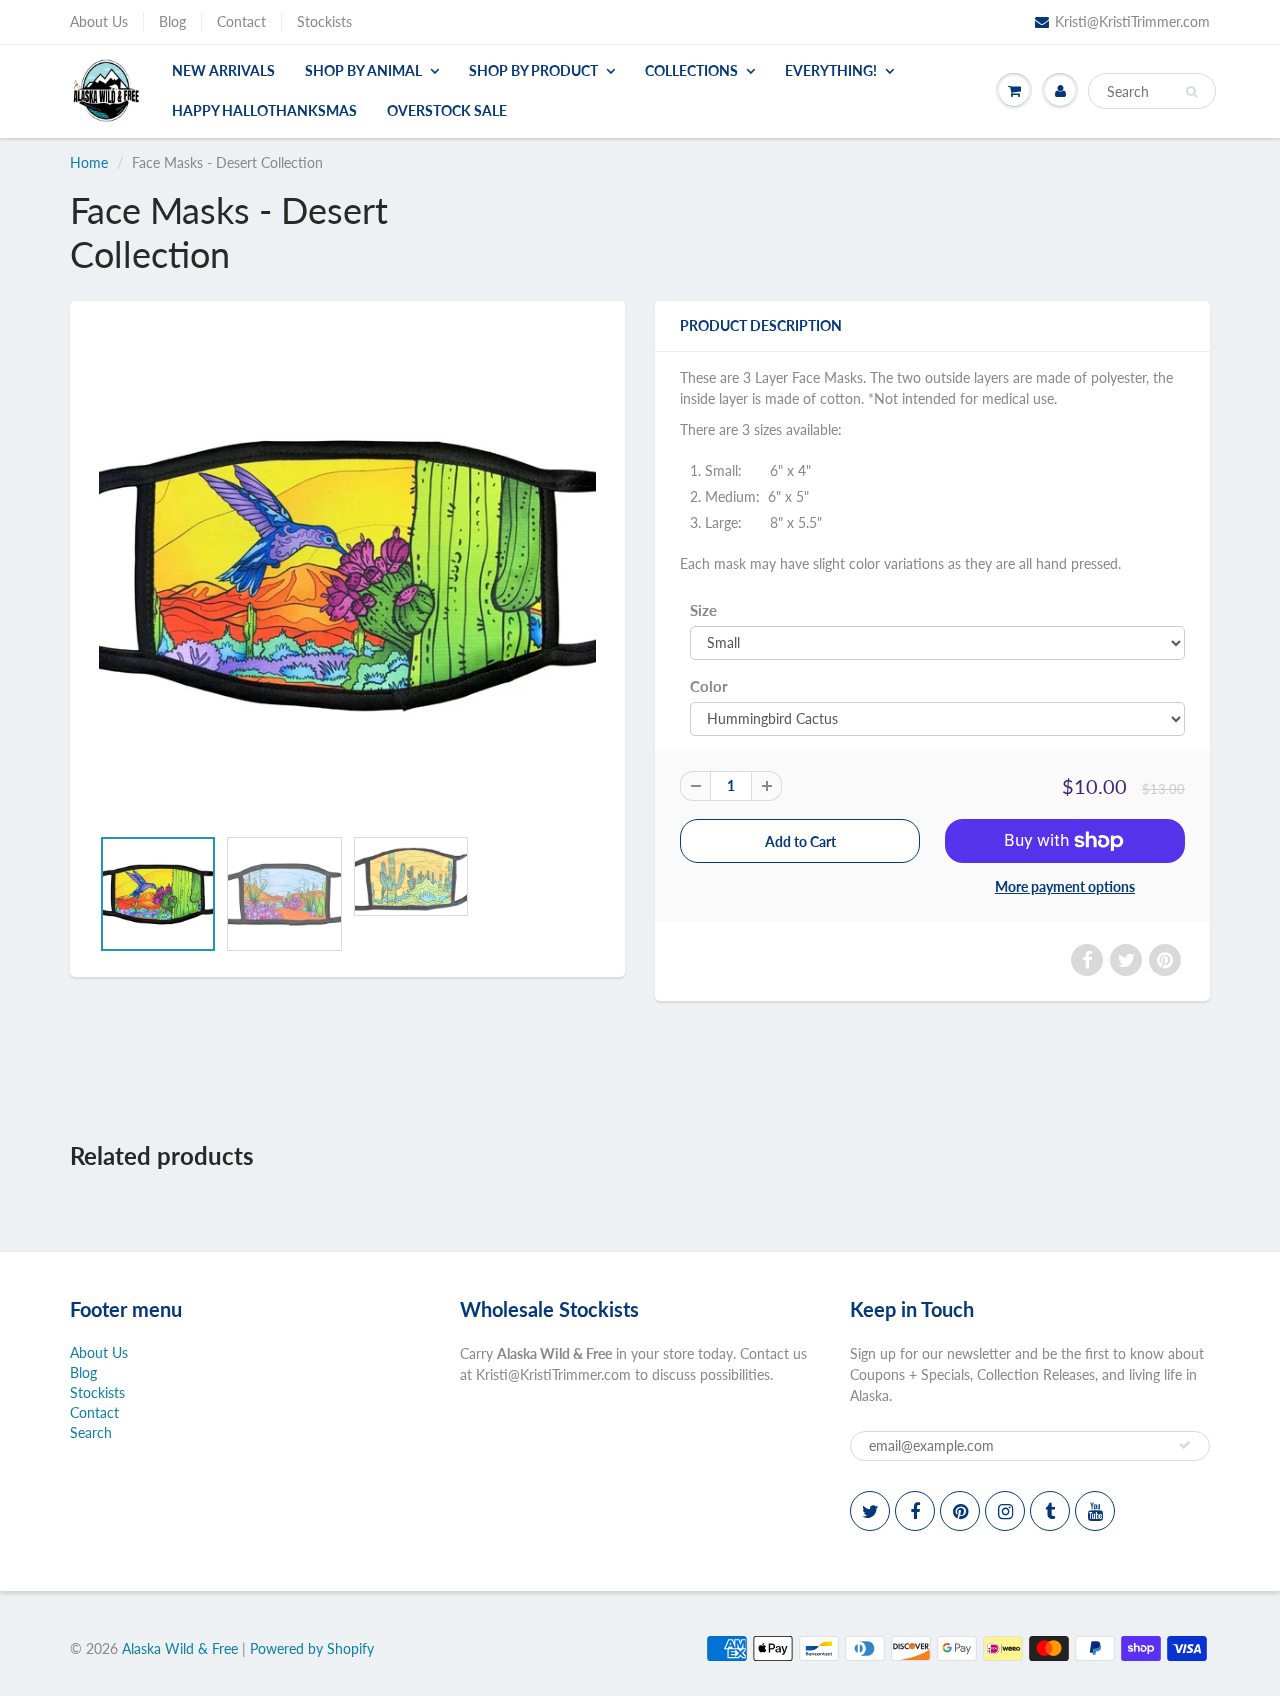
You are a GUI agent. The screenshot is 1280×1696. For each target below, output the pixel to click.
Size (703, 610)
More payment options (1065, 886)
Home (89, 162)
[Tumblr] (1050, 1511)
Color (709, 686)
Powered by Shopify (312, 1648)
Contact (241, 21)
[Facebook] (915, 1511)
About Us (99, 21)
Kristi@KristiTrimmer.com (1132, 21)
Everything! (831, 70)
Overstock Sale (447, 110)
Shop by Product (533, 70)
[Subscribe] (1185, 1445)
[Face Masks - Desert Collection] (347, 573)
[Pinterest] (960, 1511)
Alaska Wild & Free (180, 1648)
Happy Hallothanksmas (264, 110)
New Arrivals (223, 70)
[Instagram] (1005, 1511)
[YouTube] (1095, 1511)
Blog (172, 21)
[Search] (1191, 92)
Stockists (324, 21)
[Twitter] (870, 1511)
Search (91, 1432)
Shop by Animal (363, 70)
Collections (691, 70)
